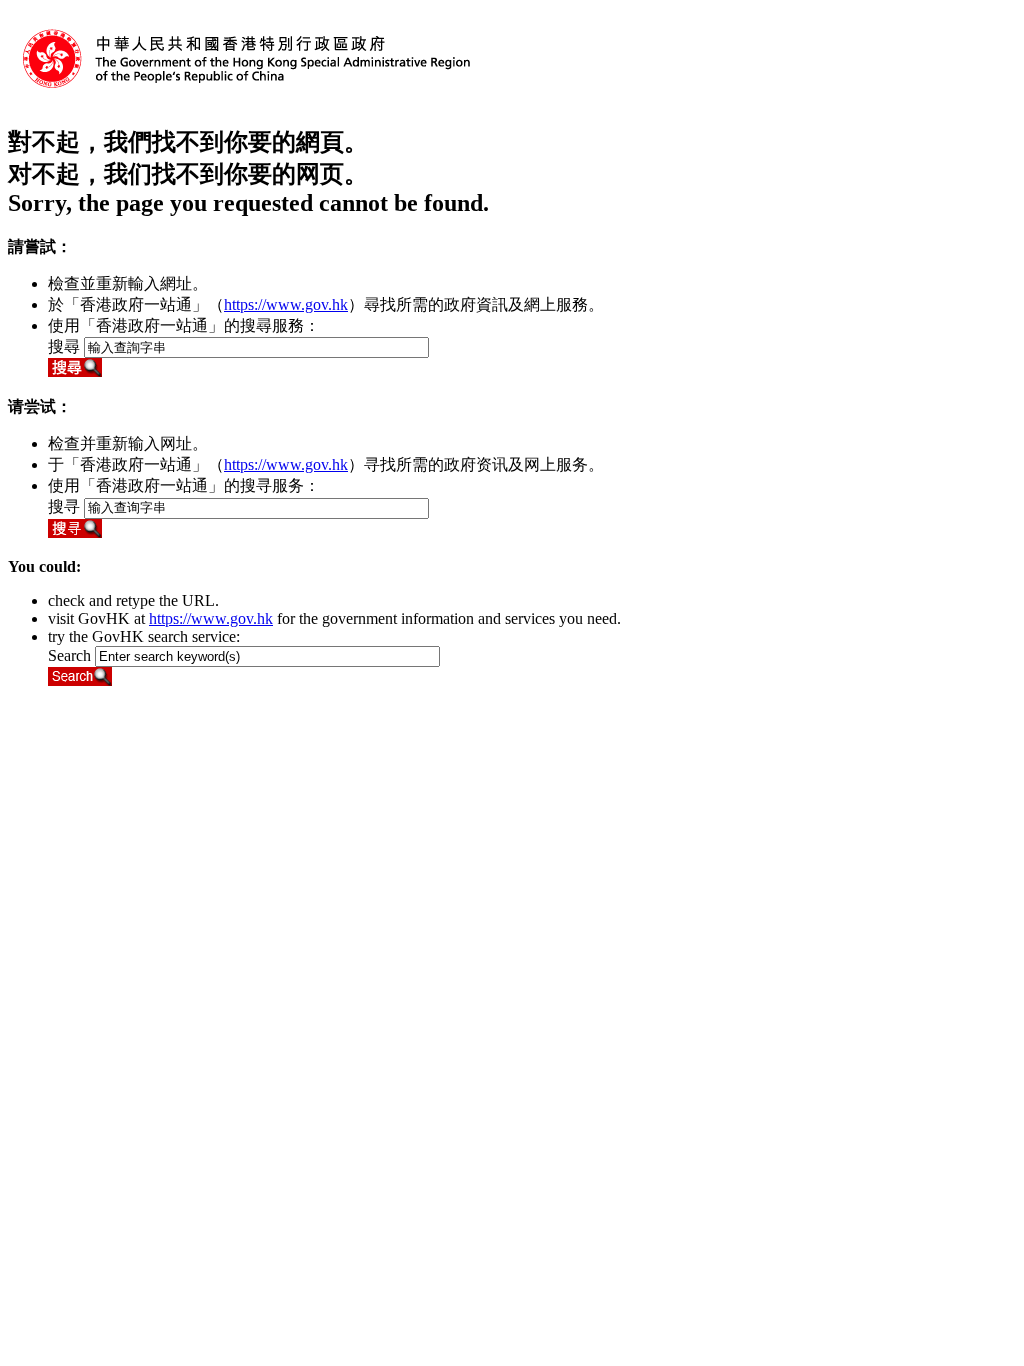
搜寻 (64, 506)
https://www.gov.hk (286, 304)
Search (69, 655)
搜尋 (64, 346)
